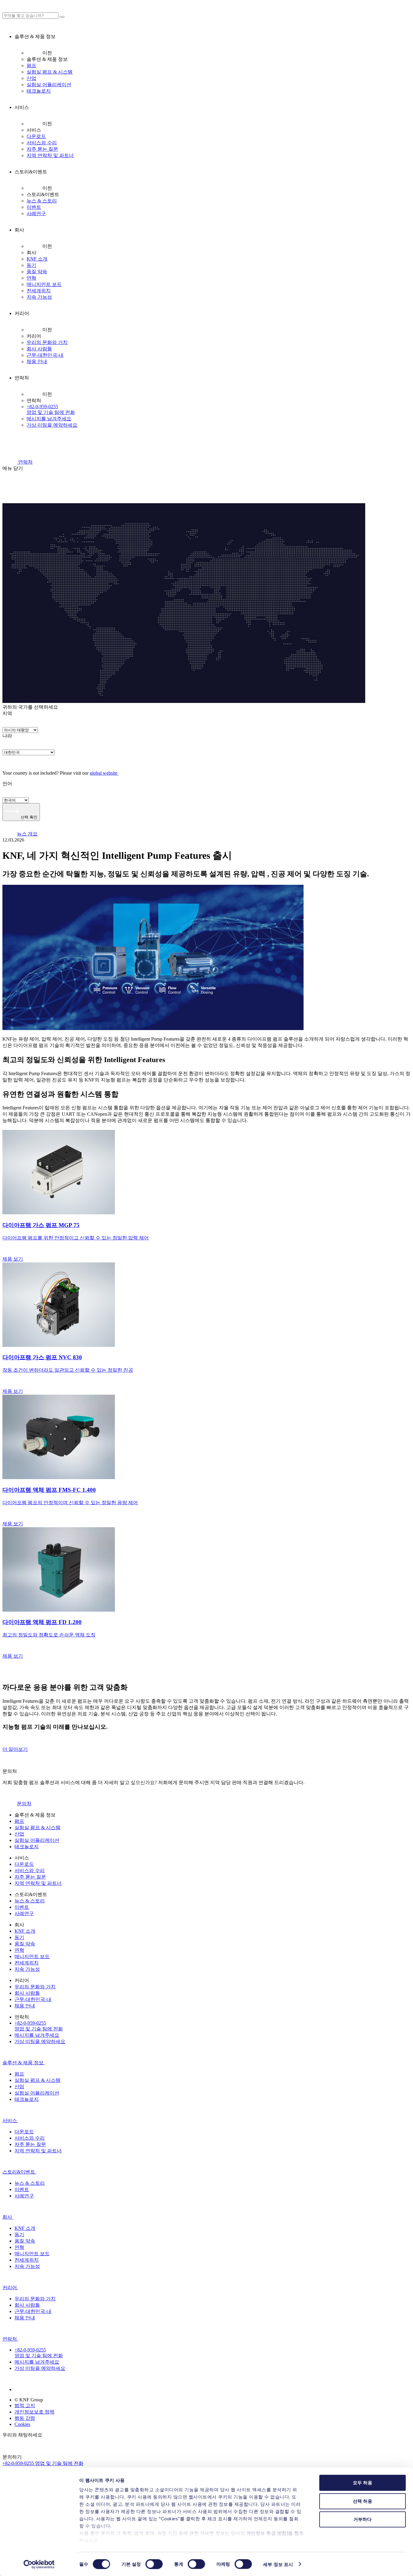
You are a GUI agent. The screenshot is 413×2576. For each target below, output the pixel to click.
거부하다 (363, 2519)
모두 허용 (363, 2483)
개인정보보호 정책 (34, 2412)
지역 (7, 713)
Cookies (22, 2424)
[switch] (154, 2564)
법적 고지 (25, 2405)
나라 (7, 736)
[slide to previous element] (207, 1664)
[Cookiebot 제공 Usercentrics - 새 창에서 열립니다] (39, 2564)
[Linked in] (22, 2389)
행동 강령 (25, 2418)
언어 (7, 784)
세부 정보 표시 (278, 2564)
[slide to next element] (207, 1672)
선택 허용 (363, 2501)
